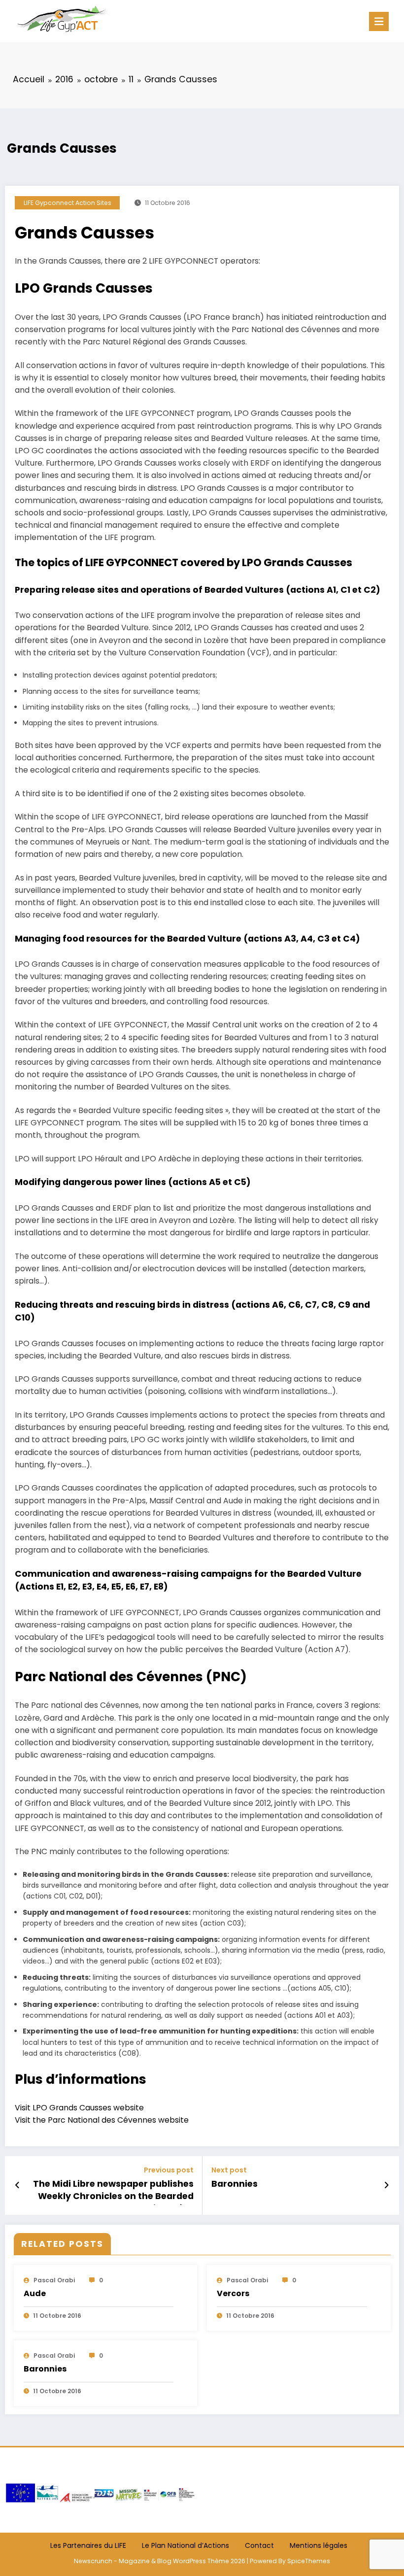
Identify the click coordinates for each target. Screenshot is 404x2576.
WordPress (189, 2561)
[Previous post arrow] (17, 2185)
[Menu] (379, 21)
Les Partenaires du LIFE (88, 2545)
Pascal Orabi (54, 2280)
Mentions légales (319, 2545)
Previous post (169, 2170)
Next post (229, 2170)
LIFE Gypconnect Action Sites (67, 203)
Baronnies (235, 2184)
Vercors (233, 2293)
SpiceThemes (309, 2561)
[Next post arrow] (387, 2185)
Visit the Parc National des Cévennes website (102, 2120)
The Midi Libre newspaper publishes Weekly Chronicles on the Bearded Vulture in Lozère (113, 2191)
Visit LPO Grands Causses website (79, 2108)
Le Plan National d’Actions (185, 2545)
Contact (259, 2545)
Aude (35, 2293)
